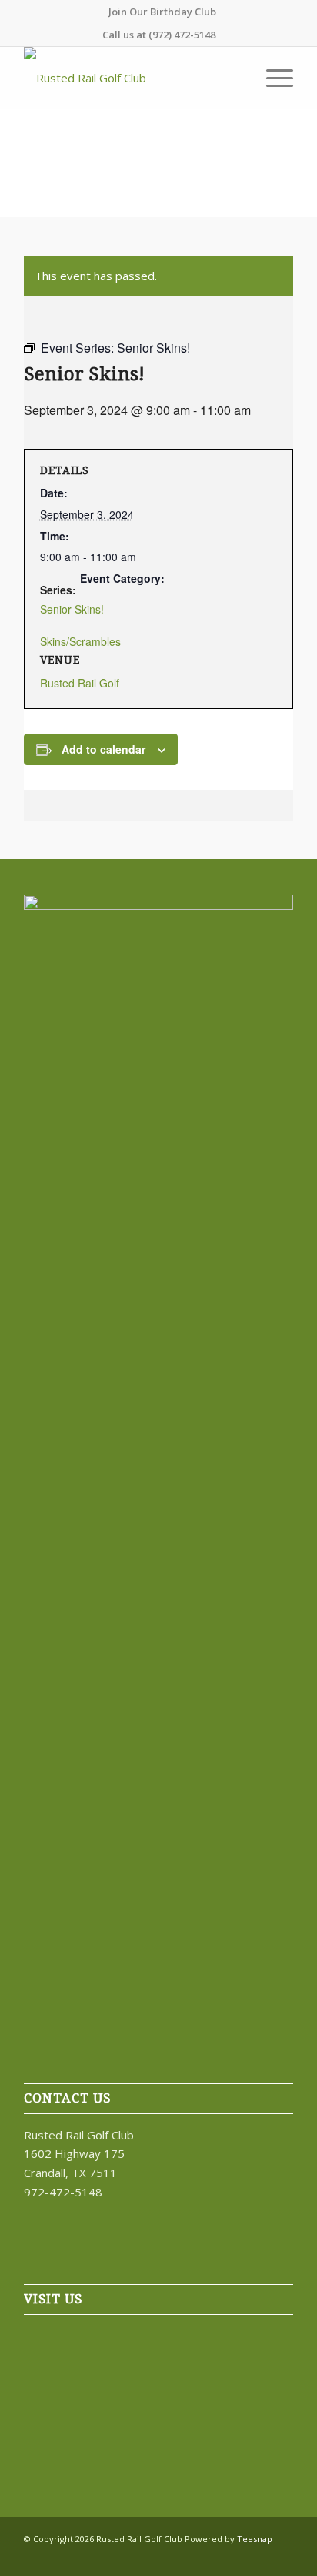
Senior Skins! (72, 609)
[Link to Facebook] (212, 2557)
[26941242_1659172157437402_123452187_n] (132, 78)
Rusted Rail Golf (80, 683)
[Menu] (272, 78)
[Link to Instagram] (259, 2557)
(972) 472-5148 (182, 35)
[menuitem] (162, 12)
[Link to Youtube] (282, 2557)
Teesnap (255, 2539)
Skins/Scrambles (80, 641)
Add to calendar (103, 749)
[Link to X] (235, 2557)
